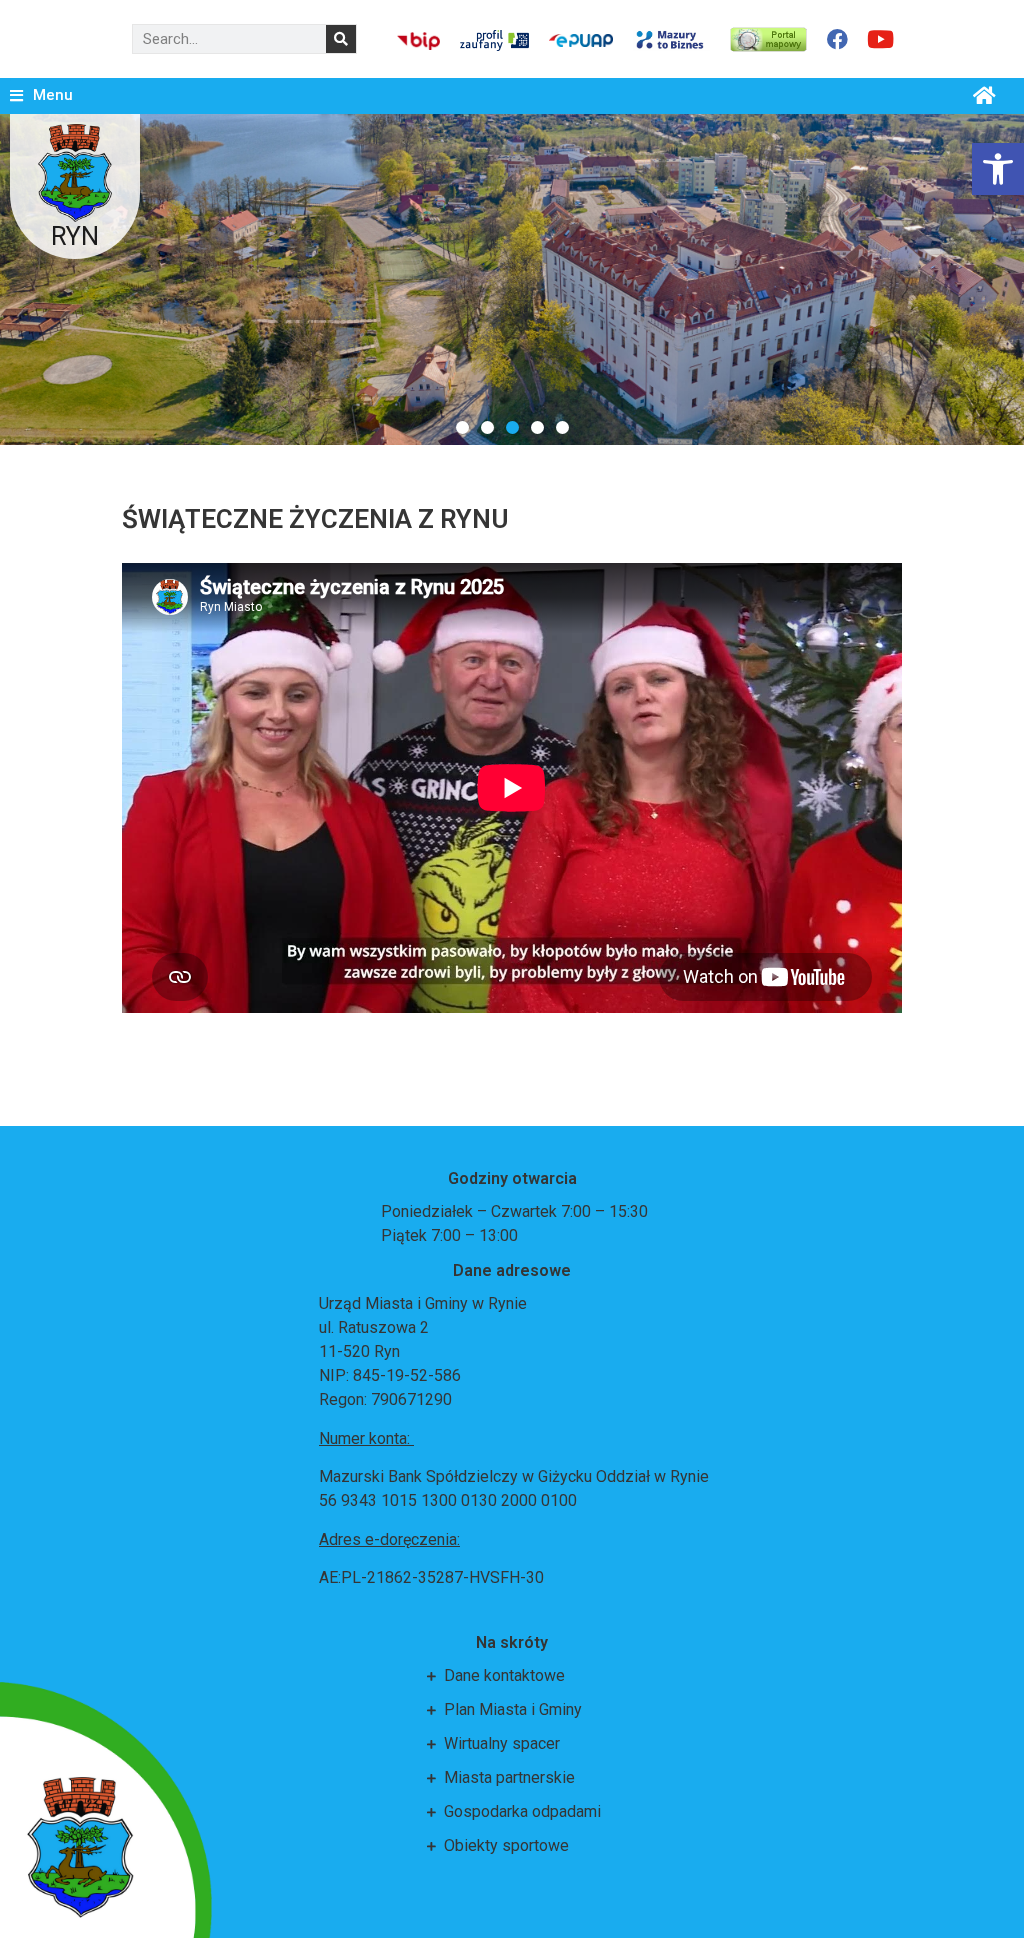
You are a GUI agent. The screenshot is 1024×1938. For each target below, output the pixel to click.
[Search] (341, 39)
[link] (998, 169)
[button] (462, 427)
